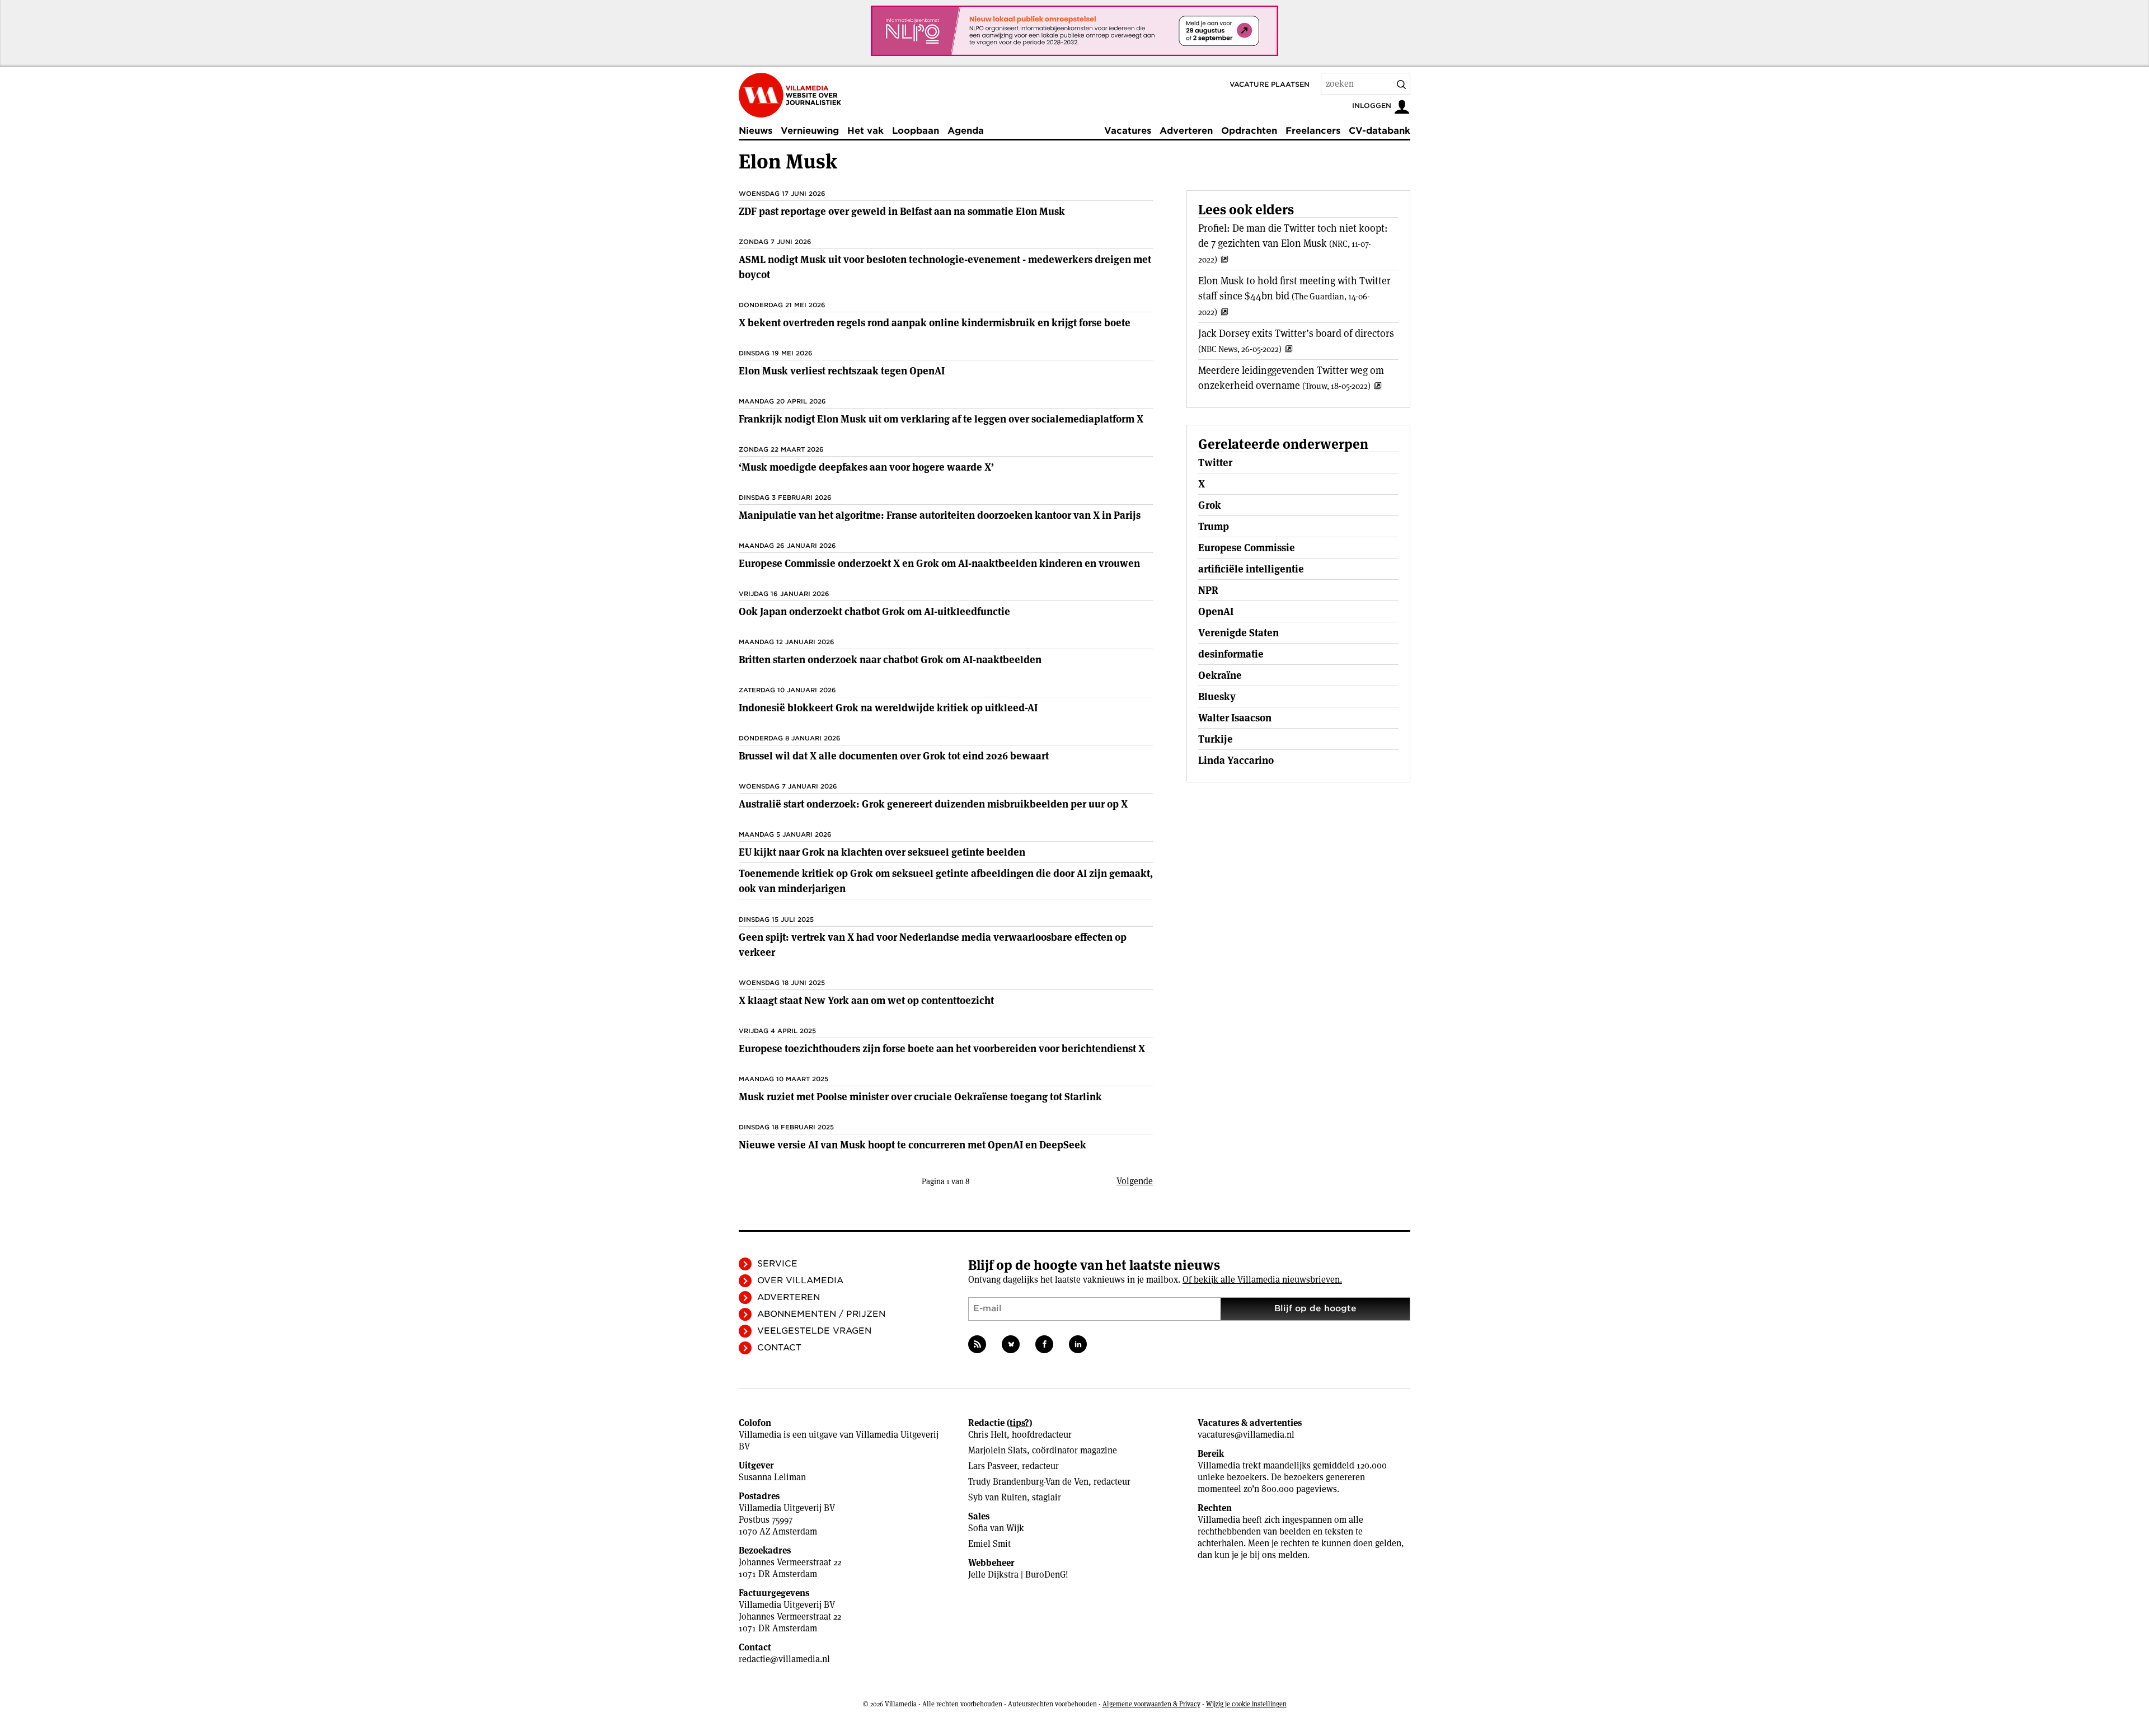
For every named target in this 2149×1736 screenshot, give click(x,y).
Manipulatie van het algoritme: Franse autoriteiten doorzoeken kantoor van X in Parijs (940, 515)
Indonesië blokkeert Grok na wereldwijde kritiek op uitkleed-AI (888, 708)
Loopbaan (916, 131)
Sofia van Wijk (996, 1528)
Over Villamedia (800, 1280)
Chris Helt (987, 1435)
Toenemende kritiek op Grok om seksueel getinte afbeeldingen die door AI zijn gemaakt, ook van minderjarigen (946, 881)
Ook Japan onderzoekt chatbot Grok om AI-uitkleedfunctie (874, 611)
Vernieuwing (810, 131)
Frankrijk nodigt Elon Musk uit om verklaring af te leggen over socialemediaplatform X (941, 419)
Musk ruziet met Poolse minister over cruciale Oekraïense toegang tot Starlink (920, 1097)
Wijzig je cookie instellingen (1246, 1704)
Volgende (1135, 1181)
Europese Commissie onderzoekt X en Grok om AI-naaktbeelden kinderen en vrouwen (939, 563)
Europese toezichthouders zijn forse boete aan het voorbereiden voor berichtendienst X (942, 1048)
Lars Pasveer (993, 1466)
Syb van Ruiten (998, 1497)
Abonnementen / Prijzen (821, 1314)
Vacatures (1128, 131)
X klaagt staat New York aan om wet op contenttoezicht (866, 1000)
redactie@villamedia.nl (784, 1659)
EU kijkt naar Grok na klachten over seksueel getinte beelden (882, 852)
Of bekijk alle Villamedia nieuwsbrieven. (1262, 1280)
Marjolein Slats (998, 1450)
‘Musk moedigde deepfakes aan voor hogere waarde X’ (866, 467)
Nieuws (756, 131)
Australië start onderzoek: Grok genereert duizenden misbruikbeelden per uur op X (933, 804)
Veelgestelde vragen (814, 1331)
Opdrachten (1249, 131)
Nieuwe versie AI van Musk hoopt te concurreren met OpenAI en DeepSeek (912, 1145)
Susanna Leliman (772, 1477)
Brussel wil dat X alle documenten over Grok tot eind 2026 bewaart (894, 756)
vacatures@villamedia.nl (1246, 1435)
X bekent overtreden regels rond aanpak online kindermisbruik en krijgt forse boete (935, 323)
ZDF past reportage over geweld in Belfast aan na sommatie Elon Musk (902, 211)
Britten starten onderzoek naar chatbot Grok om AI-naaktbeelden (890, 660)
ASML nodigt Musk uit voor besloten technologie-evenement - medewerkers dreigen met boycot (945, 267)
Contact (779, 1348)
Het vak (865, 131)
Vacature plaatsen (1270, 84)
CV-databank (1380, 131)
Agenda (966, 131)
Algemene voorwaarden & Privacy (1151, 1704)
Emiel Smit (989, 1544)
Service (777, 1264)
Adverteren (1186, 131)
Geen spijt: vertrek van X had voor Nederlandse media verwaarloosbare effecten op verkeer (933, 945)
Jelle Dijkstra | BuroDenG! (1018, 1575)
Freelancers (1313, 131)
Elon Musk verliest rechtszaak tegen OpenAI (842, 371)
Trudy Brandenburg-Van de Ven (1028, 1482)
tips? (1019, 1423)
